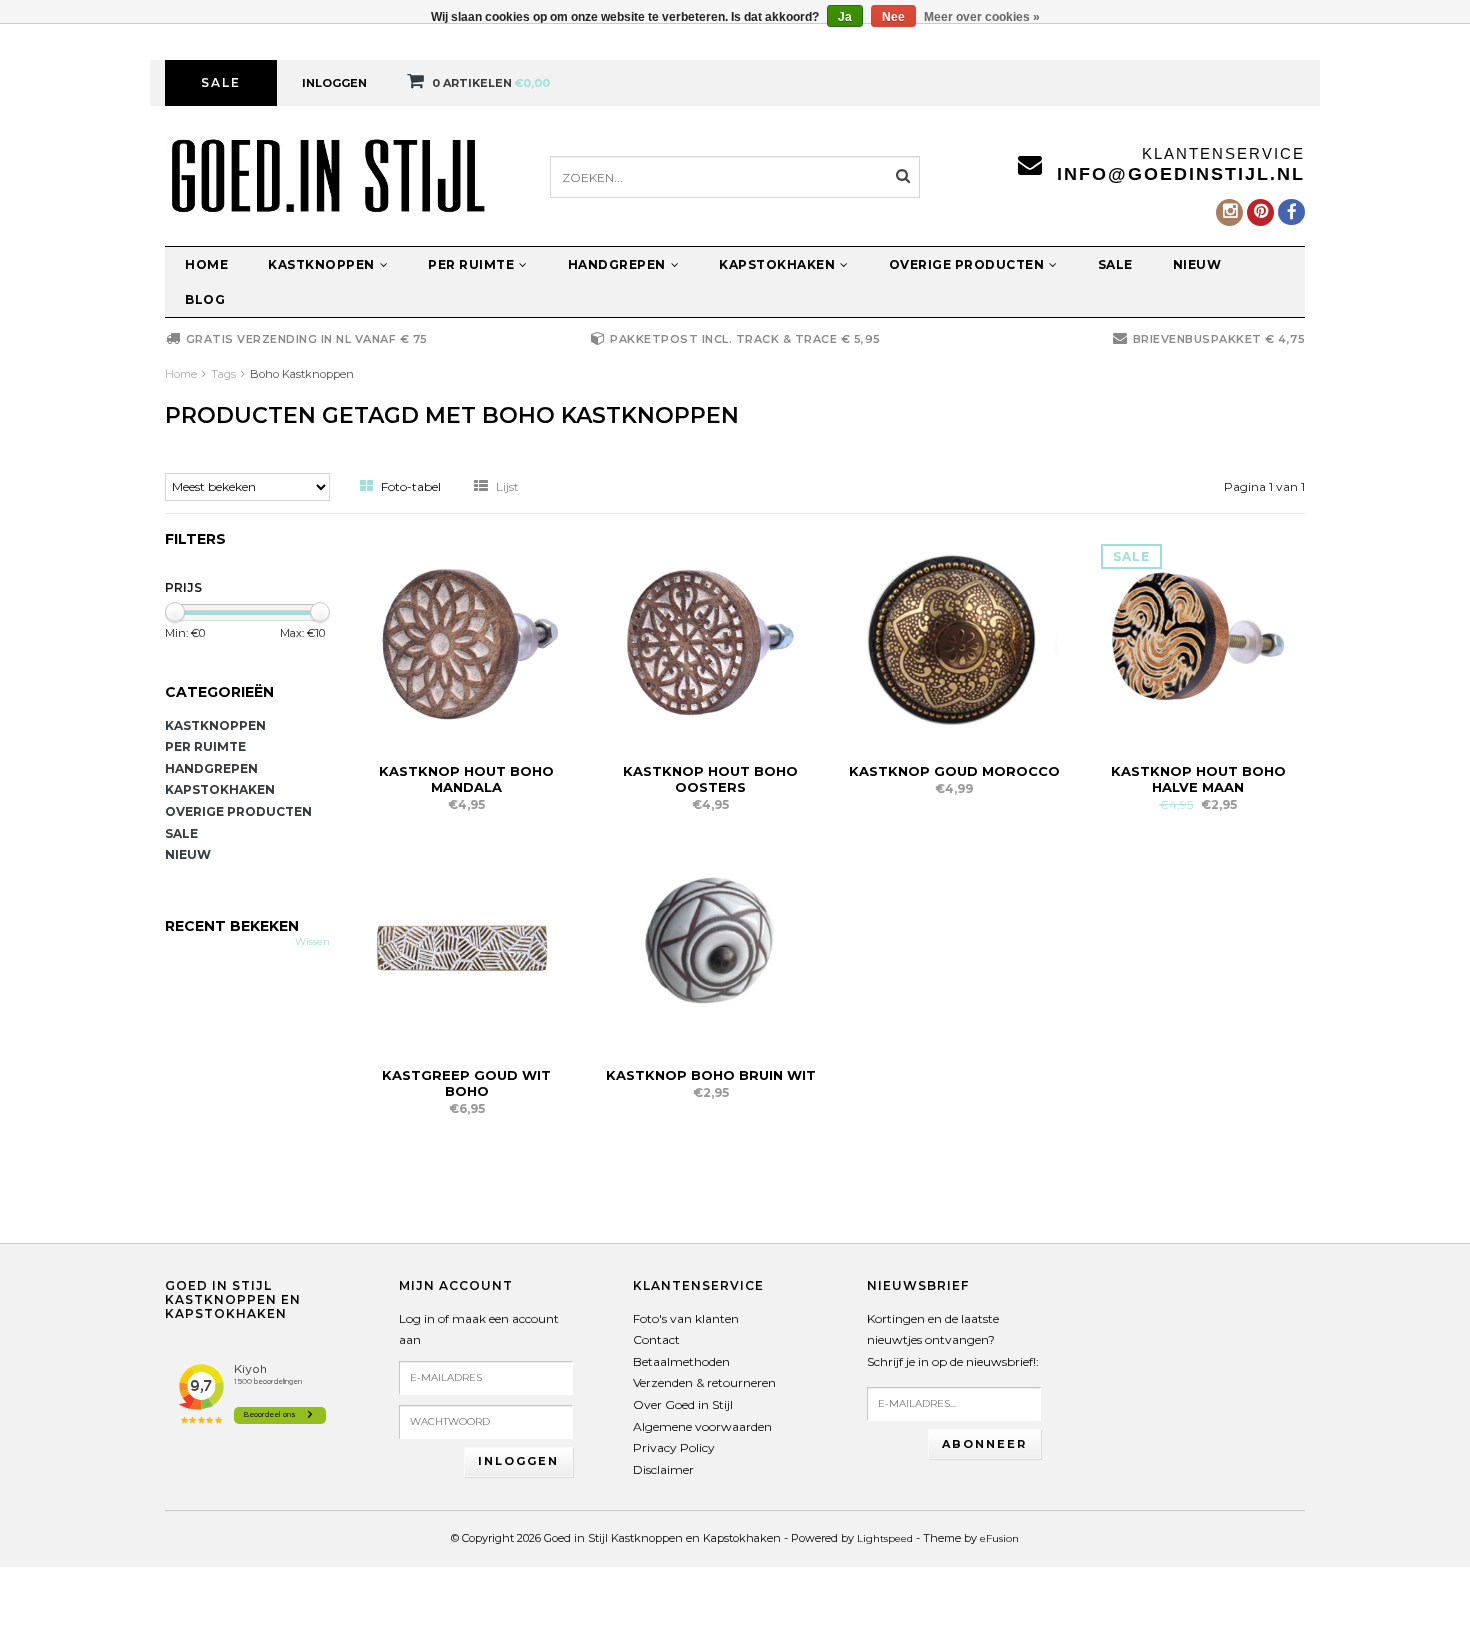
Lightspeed (885, 1538)
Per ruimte (471, 264)
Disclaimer (663, 1469)
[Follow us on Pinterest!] (1260, 212)
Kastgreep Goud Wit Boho (466, 1083)
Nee (893, 17)
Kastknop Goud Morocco (954, 771)
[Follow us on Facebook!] (1291, 212)
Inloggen (334, 83)
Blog (205, 299)
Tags (223, 374)
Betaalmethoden (681, 1361)
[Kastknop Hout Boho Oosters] (711, 639)
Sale (221, 82)
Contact (656, 1339)
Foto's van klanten (686, 1318)
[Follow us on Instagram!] (1229, 212)
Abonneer (984, 1444)
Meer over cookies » (982, 17)
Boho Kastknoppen (302, 374)
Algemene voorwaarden (702, 1426)
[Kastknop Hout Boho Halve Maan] (1198, 639)
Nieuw (1197, 264)
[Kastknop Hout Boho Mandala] (467, 639)
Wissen (312, 941)
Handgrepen (617, 264)
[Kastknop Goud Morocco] (955, 639)
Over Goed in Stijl (683, 1404)
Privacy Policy (674, 1447)
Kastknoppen (321, 264)
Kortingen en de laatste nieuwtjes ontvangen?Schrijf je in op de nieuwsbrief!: (953, 1340)
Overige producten (967, 264)
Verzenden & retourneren (704, 1382)
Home (206, 264)
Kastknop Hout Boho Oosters (710, 779)
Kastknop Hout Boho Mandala (466, 779)
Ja (845, 17)
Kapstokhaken (777, 264)
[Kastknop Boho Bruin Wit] (711, 943)
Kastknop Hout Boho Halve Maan (1198, 779)
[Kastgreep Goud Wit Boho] (467, 943)
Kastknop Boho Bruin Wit (711, 1075)
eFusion (999, 1538)
